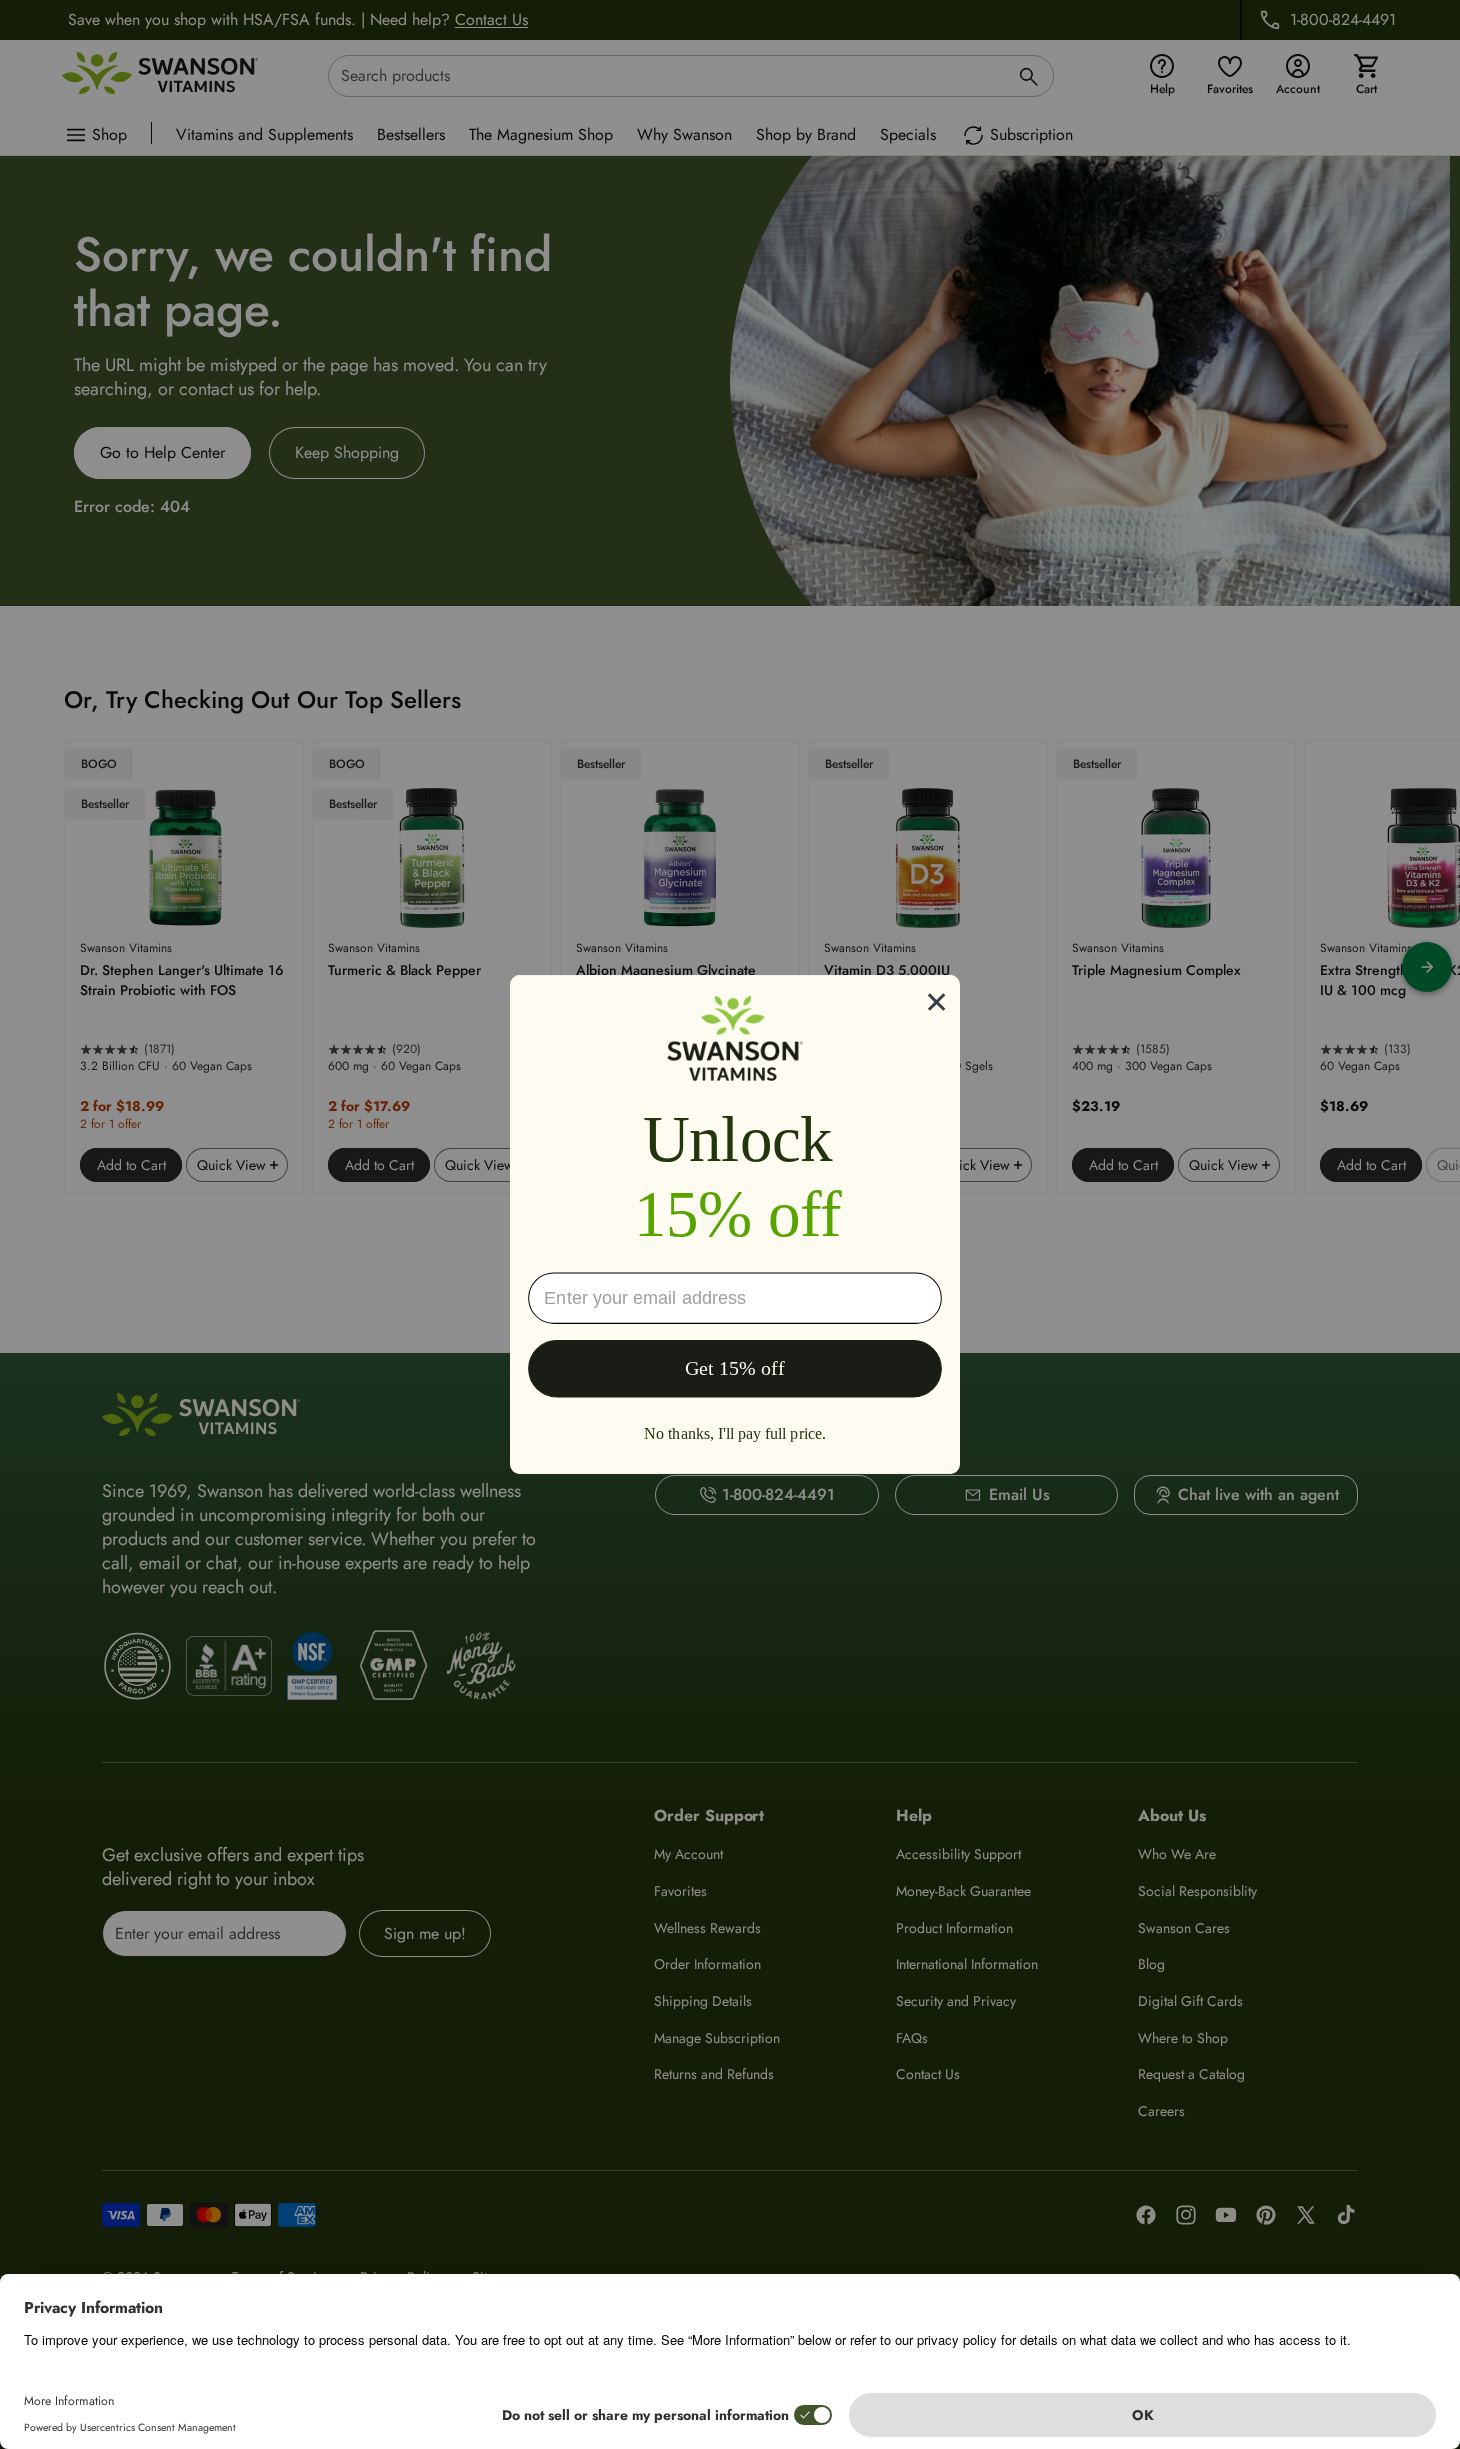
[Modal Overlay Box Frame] (735, 1224)
